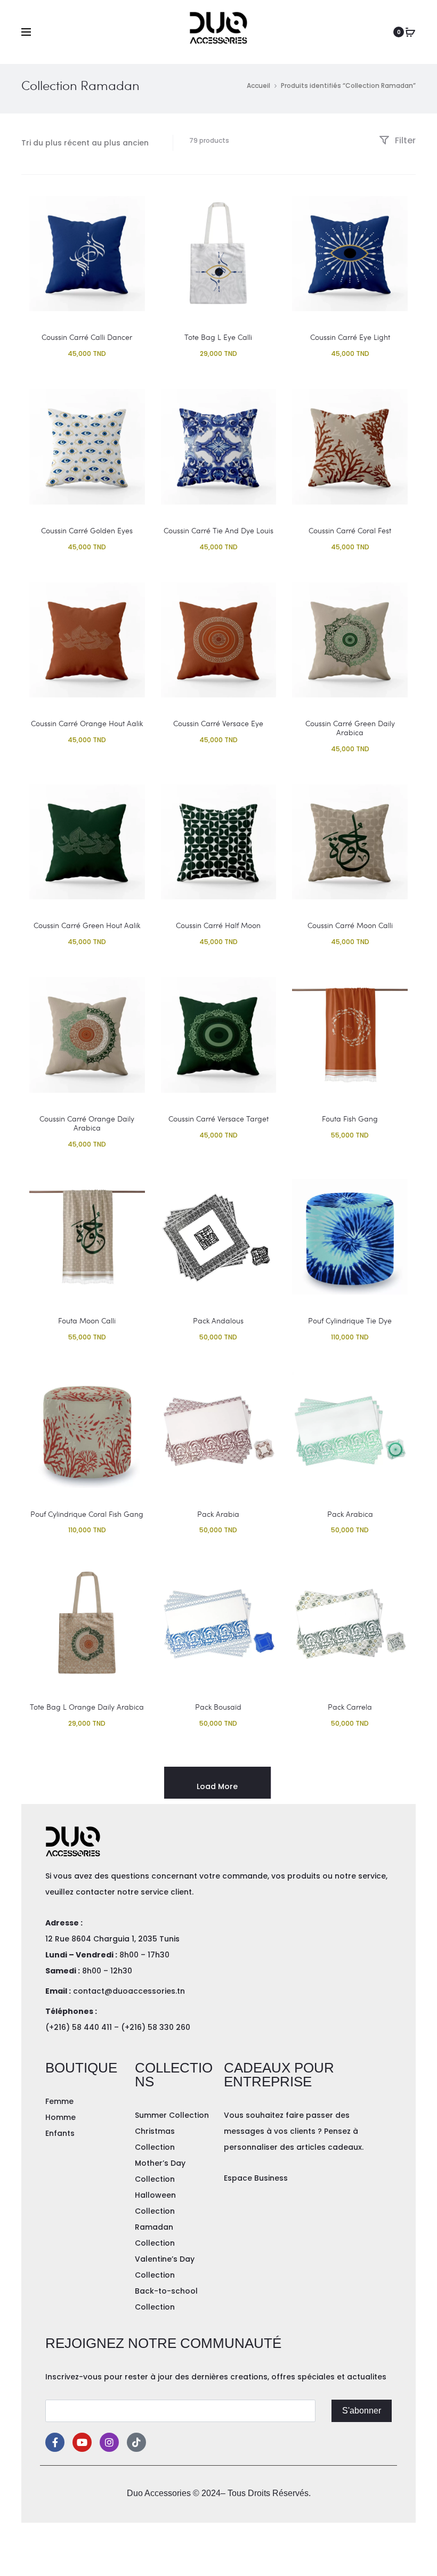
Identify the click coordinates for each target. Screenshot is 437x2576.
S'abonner (362, 2411)
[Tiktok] (136, 2442)
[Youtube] (82, 2442)
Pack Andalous (218, 1320)
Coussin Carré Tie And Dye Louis (218, 530)
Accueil (258, 86)
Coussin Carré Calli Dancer (87, 337)
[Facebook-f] (55, 2442)
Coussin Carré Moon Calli (350, 925)
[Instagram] (109, 2442)
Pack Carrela (350, 1707)
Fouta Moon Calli (87, 1320)
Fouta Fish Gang (350, 1119)
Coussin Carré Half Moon (218, 925)
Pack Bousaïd (218, 1707)
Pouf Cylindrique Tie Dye (350, 1320)
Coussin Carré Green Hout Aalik (87, 925)
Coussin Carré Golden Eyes (87, 530)
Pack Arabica (350, 1514)
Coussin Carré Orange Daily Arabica (87, 1123)
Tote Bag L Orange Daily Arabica (87, 1707)
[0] (410, 32)
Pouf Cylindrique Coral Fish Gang (87, 1514)
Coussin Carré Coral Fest (350, 530)
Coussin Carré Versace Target (218, 1119)
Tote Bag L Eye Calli (218, 337)
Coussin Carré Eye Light (350, 337)
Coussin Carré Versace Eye (218, 723)
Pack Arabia (218, 1514)
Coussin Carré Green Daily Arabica (350, 728)
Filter (404, 140)
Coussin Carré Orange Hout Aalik (87, 723)
